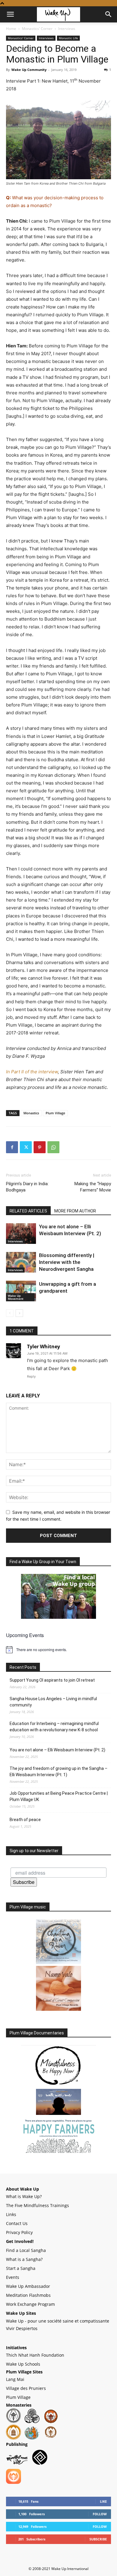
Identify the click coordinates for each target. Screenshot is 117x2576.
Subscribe (24, 1882)
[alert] (58, 1650)
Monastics (31, 1113)
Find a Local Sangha (26, 2250)
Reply (31, 1376)
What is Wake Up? (24, 2196)
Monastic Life (68, 38)
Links (11, 2214)
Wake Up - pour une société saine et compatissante (58, 2321)
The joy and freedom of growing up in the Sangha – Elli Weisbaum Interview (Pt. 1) (58, 1772)
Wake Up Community (29, 70)
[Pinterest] (40, 1147)
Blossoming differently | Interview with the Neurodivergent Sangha (67, 1262)
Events (13, 2277)
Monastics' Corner (37, 29)
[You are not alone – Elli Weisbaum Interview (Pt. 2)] (21, 1234)
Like (103, 2501)
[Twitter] (26, 1147)
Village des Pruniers (26, 2388)
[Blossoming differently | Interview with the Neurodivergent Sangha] (21, 1262)
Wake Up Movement (16, 1297)
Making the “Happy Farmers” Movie (93, 1187)
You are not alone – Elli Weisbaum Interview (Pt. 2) (57, 1750)
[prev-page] (10, 1313)
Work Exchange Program (30, 2304)
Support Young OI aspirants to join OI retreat (52, 1680)
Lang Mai (15, 2379)
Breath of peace (25, 1820)
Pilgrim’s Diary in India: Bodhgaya (27, 1187)
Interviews (67, 29)
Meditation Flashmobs (28, 2295)
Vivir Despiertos (22, 2328)
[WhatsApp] (53, 1147)
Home (11, 29)
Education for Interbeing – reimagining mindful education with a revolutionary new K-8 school (54, 1727)
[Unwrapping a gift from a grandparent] (21, 1291)
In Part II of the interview (32, 1072)
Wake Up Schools (23, 2364)
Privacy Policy (19, 2232)
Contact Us (17, 2223)
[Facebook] (12, 1147)
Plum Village (55, 1113)
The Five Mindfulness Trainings (37, 2205)
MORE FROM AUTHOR (75, 1211)
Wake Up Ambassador (28, 2286)
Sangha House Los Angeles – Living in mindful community (53, 1702)
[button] (10, 14)
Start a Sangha (21, 2268)
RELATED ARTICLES (28, 1211)
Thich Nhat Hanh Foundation (35, 2355)
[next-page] (19, 1313)
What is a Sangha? (24, 2259)
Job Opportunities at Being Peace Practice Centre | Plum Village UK (59, 1796)
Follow (100, 2514)
